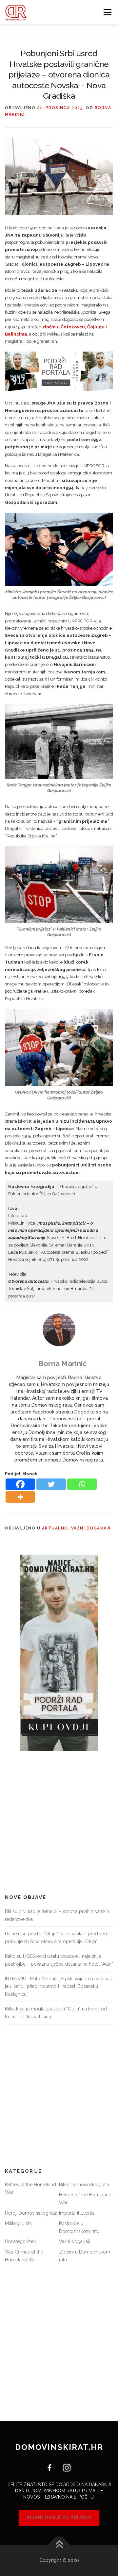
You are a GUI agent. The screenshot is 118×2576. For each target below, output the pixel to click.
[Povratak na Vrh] (59, 2545)
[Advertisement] (59, 1823)
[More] (20, 1497)
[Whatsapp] (82, 1484)
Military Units (18, 2223)
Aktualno (55, 1528)
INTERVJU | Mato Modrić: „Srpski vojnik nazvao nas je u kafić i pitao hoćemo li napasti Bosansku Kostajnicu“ (58, 1987)
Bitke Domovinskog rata (84, 2185)
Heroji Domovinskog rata (31, 2213)
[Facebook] (20, 1484)
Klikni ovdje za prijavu (59, 2518)
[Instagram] (64, 2467)
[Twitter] (51, 1484)
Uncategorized (21, 2241)
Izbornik (107, 12)
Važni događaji (91, 1528)
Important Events (77, 2213)
